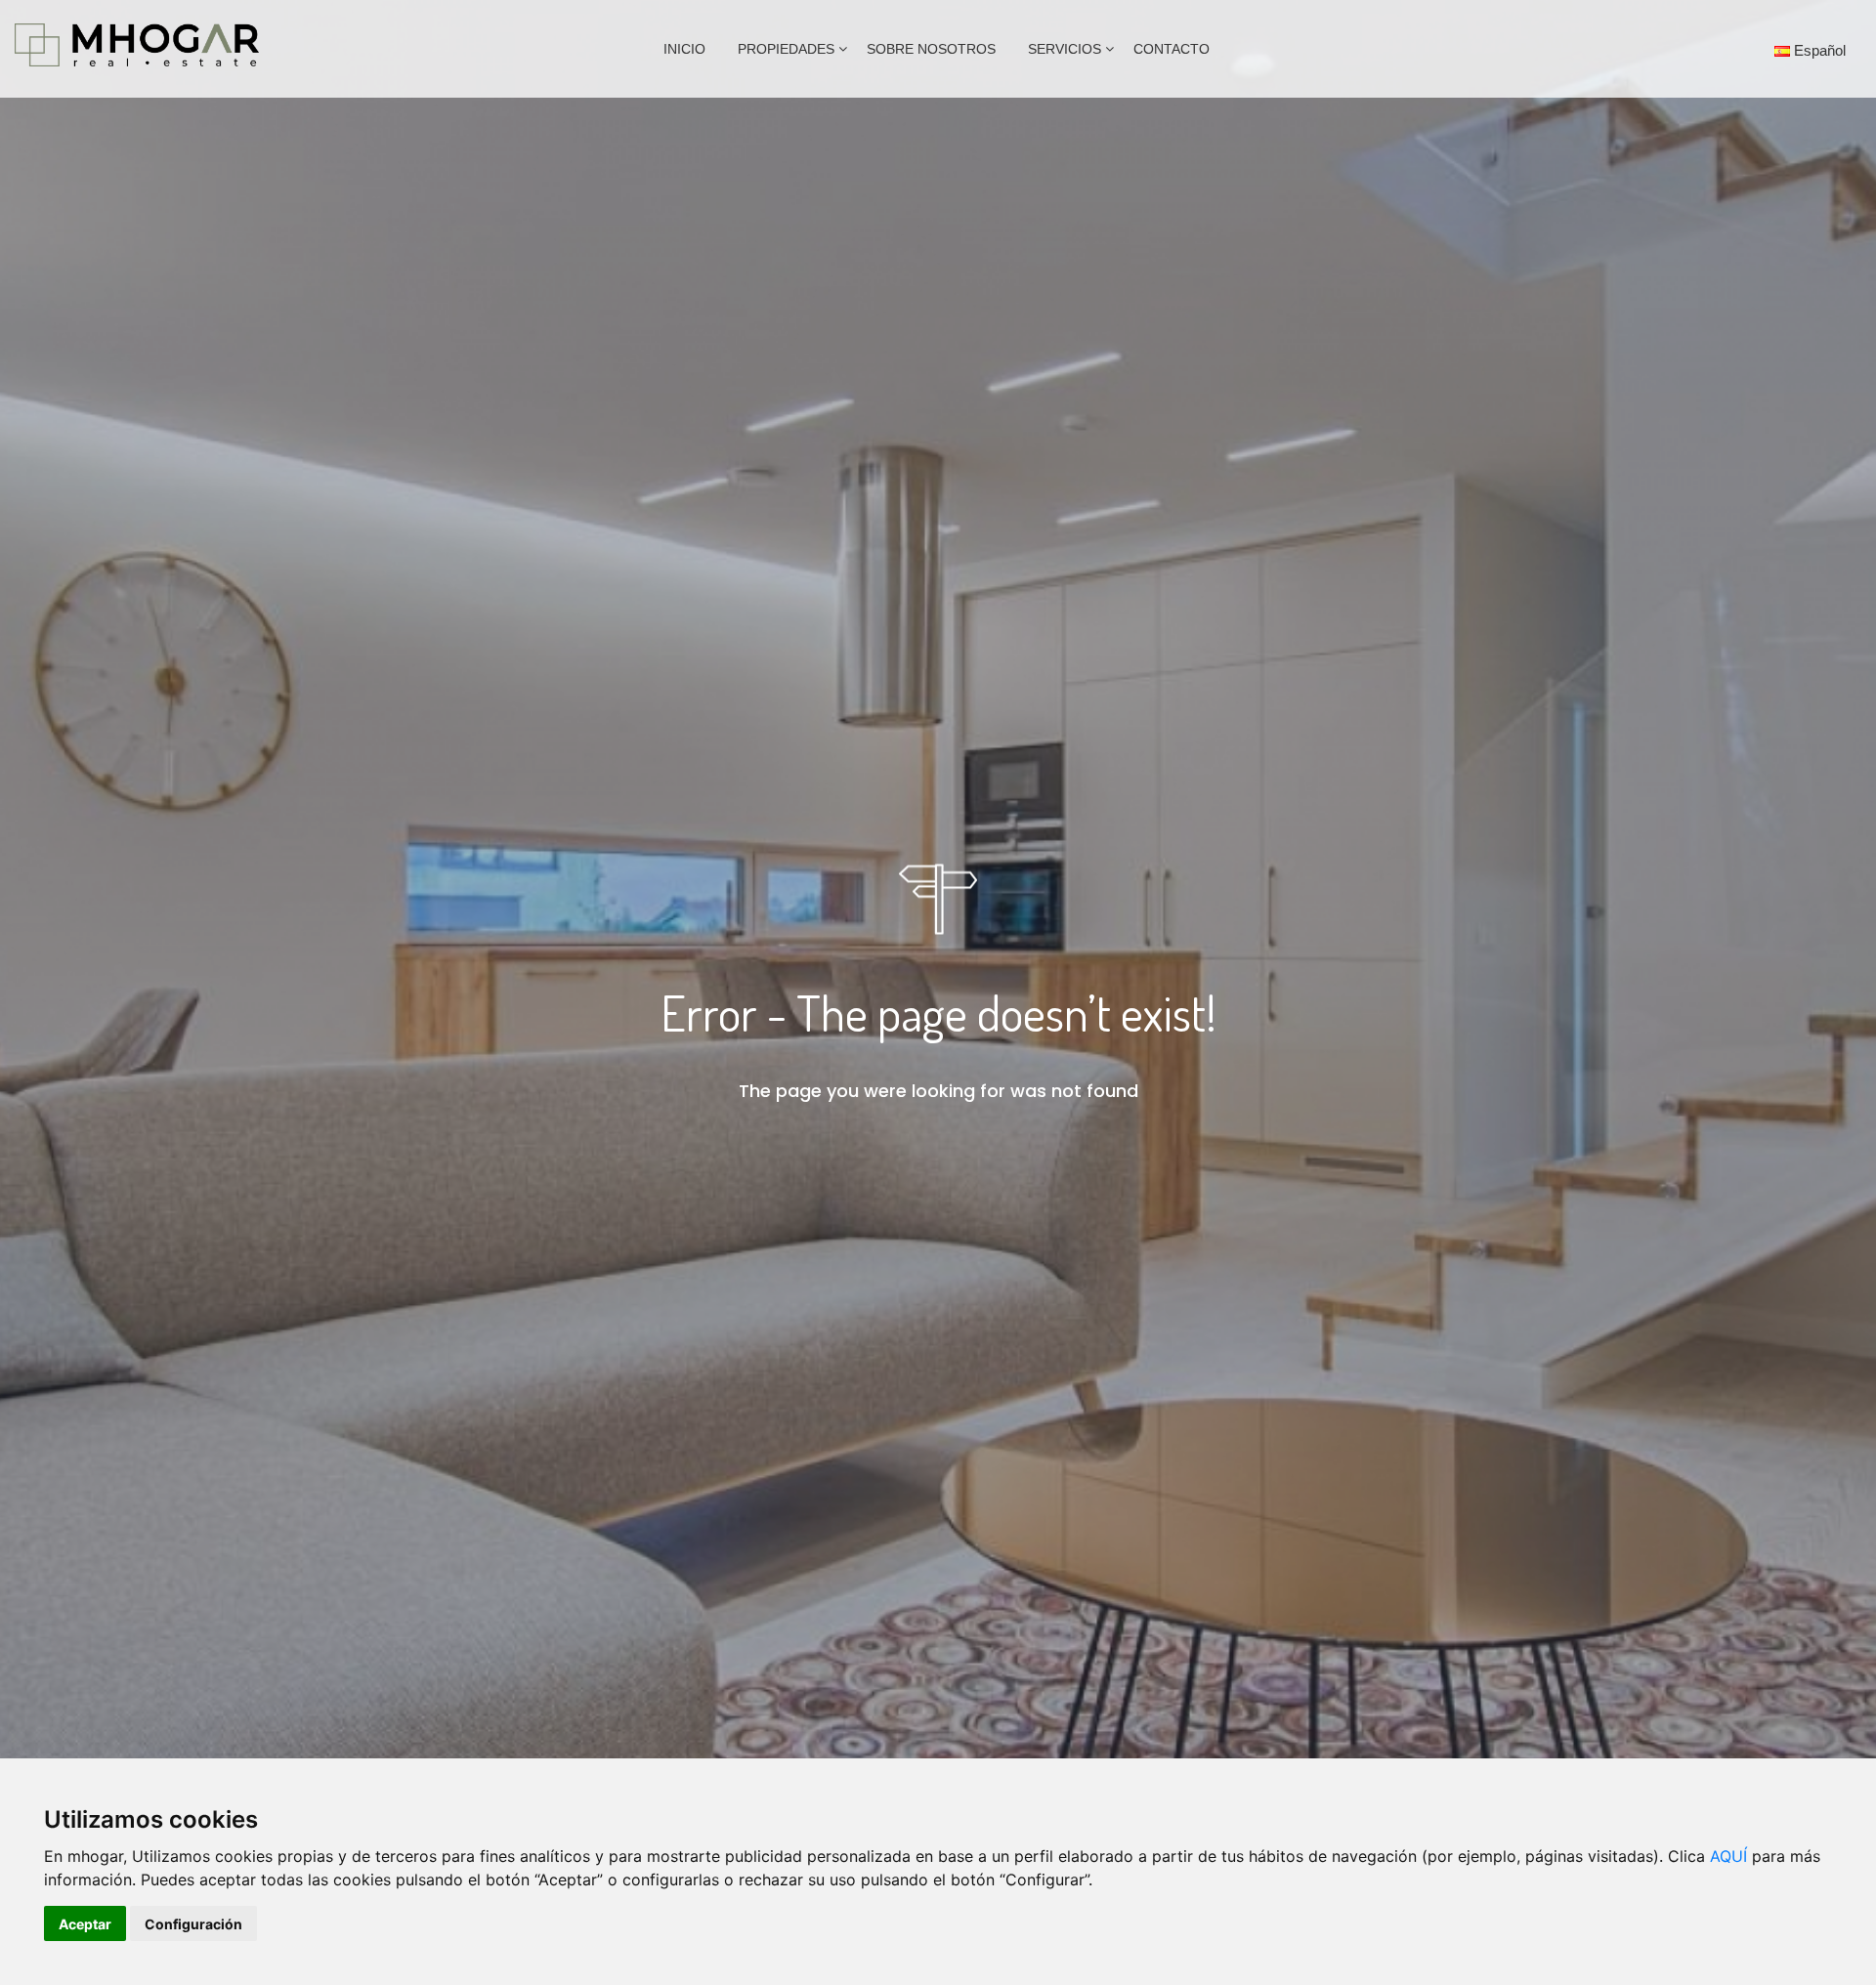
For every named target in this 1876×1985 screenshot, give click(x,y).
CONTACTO (1172, 49)
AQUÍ (1728, 1856)
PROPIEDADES (786, 49)
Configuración (193, 1924)
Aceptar (85, 1924)
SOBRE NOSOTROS (931, 49)
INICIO (684, 49)
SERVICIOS (1065, 49)
